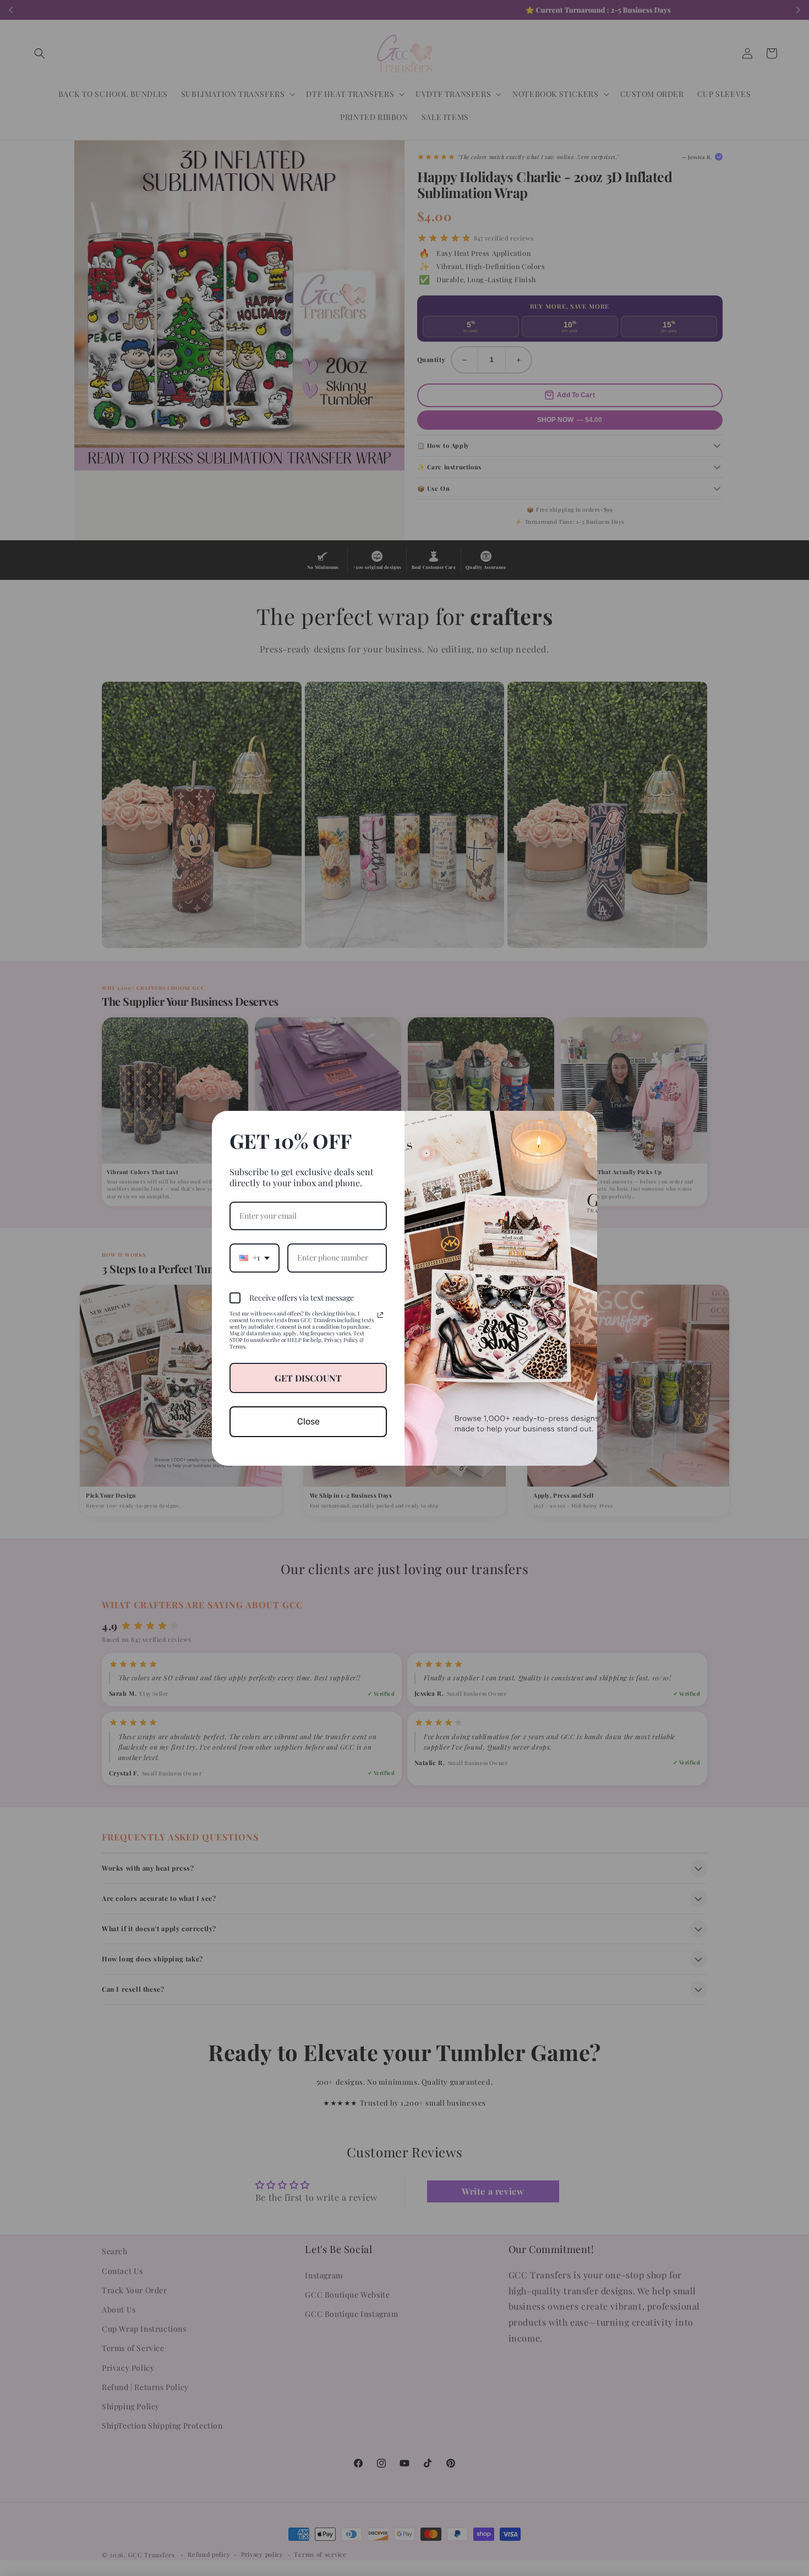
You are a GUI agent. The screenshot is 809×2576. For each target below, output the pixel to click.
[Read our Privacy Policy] (380, 1315)
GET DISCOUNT (308, 1378)
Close (308, 1421)
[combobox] (255, 1258)
